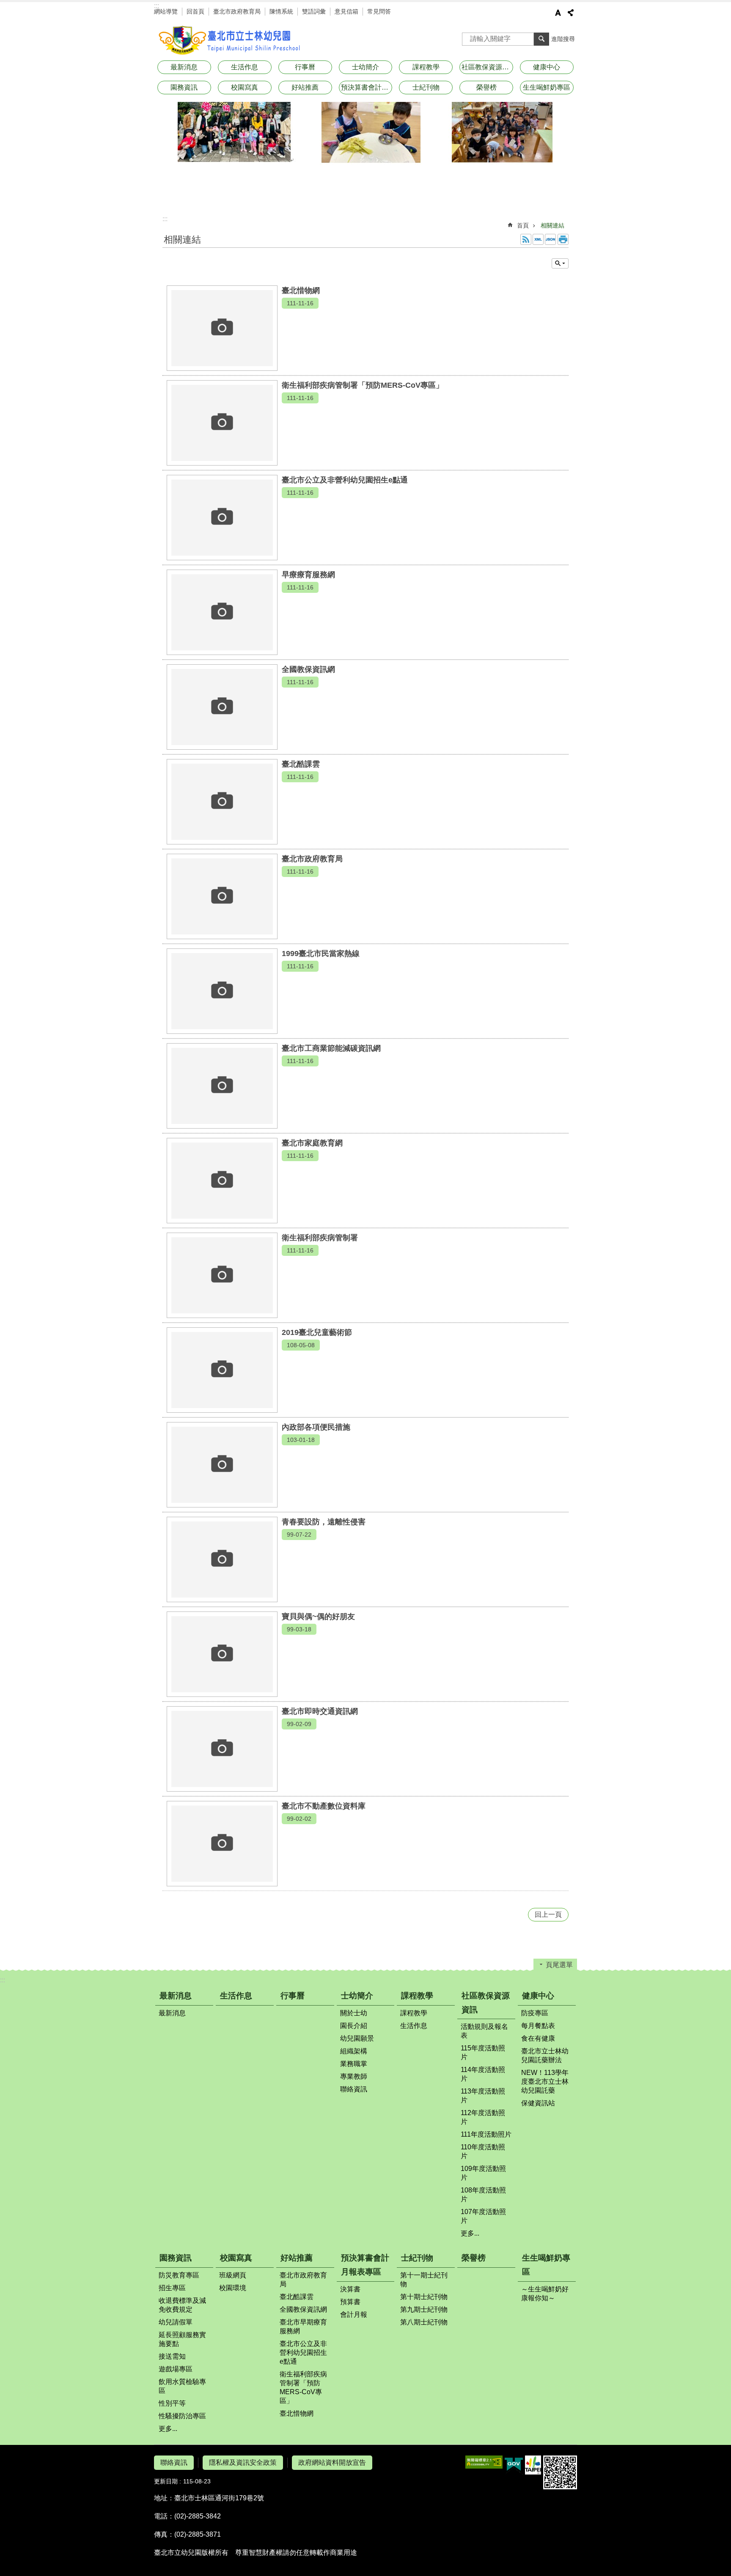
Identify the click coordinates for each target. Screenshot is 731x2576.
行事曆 (305, 67)
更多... (470, 2233)
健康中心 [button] (547, 67)
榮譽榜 (486, 87)
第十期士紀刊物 (424, 2297)
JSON (550, 239)
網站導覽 (166, 11)
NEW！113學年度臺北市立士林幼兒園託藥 (545, 2081)
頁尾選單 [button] (559, 1965)
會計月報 (354, 2314)
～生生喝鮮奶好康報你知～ (545, 2294)
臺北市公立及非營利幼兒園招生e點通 (303, 2353)
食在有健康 (538, 2038)
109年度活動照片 (483, 2173)
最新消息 (176, 1996)
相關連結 (552, 225)
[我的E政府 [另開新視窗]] (514, 2465)
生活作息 (245, 67)
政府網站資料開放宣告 (332, 2462)
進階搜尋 (563, 39)
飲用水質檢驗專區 (182, 2386)
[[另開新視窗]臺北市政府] (533, 2465)
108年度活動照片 (483, 2195)
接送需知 (172, 2356)
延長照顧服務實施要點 (182, 2339)
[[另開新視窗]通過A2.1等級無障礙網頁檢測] (484, 2462)
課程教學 (417, 1996)
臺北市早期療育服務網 (303, 2327)
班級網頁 (233, 2275)
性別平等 (172, 2403)
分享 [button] (571, 13)
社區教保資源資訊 (486, 2003)
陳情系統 (281, 11)
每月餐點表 (538, 2026)
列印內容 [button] (563, 239)
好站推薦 (297, 2258)
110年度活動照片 (483, 2151)
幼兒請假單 (176, 2322)
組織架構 (354, 2051)
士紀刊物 (417, 2258)
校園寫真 (236, 2258)
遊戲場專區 (176, 2369)
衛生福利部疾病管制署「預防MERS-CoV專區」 (303, 2387)
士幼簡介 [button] (365, 67)
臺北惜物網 (297, 2413)
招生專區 (172, 2288)
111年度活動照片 (486, 2134)
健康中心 (538, 1996)
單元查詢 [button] (560, 263)
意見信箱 (346, 11)
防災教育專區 (179, 2275)
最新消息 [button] (184, 67)
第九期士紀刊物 (424, 2309)
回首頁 (195, 11)
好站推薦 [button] (305, 87)
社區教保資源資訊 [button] (487, 67)
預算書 (350, 2302)
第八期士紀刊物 (424, 2322)
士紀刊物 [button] (426, 87)
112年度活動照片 (483, 2117)
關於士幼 (354, 2013)
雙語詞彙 (314, 11)
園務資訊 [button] (184, 87)
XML (538, 239)
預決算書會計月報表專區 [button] (367, 87)
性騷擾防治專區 (182, 2416)
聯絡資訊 (354, 2089)
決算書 (350, 2289)
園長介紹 (354, 2026)
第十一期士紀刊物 (424, 2280)
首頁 (523, 225)
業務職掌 (354, 2064)
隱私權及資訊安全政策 (243, 2462)
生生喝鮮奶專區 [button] (547, 87)
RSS (526, 239)
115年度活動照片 (483, 2053)
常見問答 (379, 11)
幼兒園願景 (357, 2038)
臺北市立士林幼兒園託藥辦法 (545, 2055)
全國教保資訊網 (303, 2309)
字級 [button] (558, 13)
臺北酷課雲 (297, 2297)
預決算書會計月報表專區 (365, 2265)
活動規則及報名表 (484, 2031)
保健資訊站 (538, 2103)
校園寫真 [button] (245, 87)
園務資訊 (176, 2258)
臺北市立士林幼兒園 (230, 40)
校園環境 (233, 2288)
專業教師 (354, 2076)
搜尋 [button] (541, 39)
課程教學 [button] (426, 67)
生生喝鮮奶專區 (546, 2265)
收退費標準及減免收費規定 (182, 2305)
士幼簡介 (357, 1996)
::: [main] (165, 219)
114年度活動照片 (483, 2074)
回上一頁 (548, 1914)
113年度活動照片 (483, 2096)
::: (157, 6)
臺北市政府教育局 (237, 11)
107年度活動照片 (483, 2216)
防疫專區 (535, 2013)
